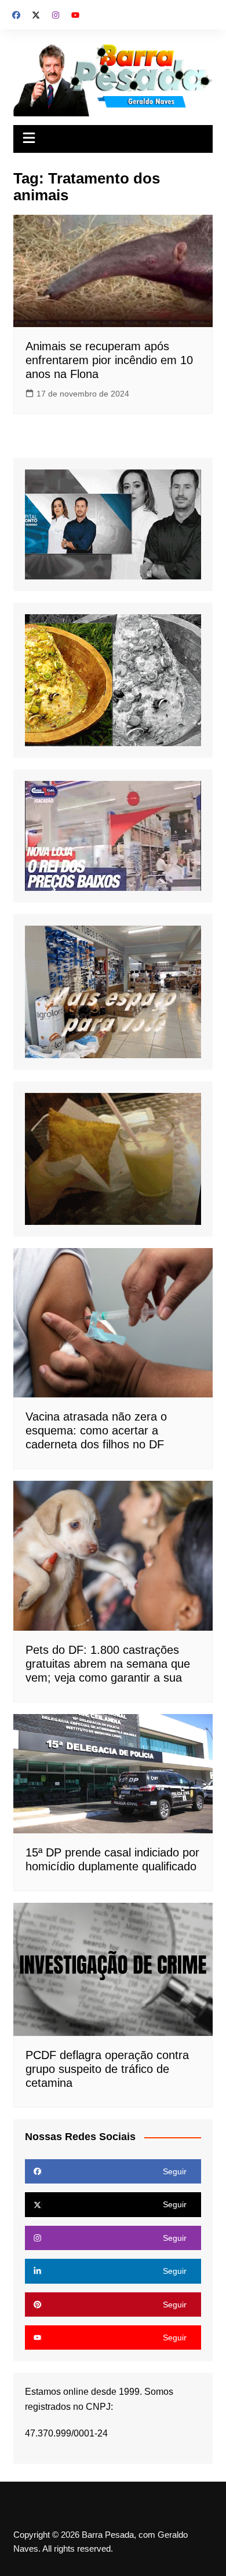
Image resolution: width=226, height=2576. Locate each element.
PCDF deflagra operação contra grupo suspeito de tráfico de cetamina (107, 2069)
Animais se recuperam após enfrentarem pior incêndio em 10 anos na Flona (109, 360)
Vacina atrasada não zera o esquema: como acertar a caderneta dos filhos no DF (96, 1430)
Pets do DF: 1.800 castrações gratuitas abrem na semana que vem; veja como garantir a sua (108, 1664)
